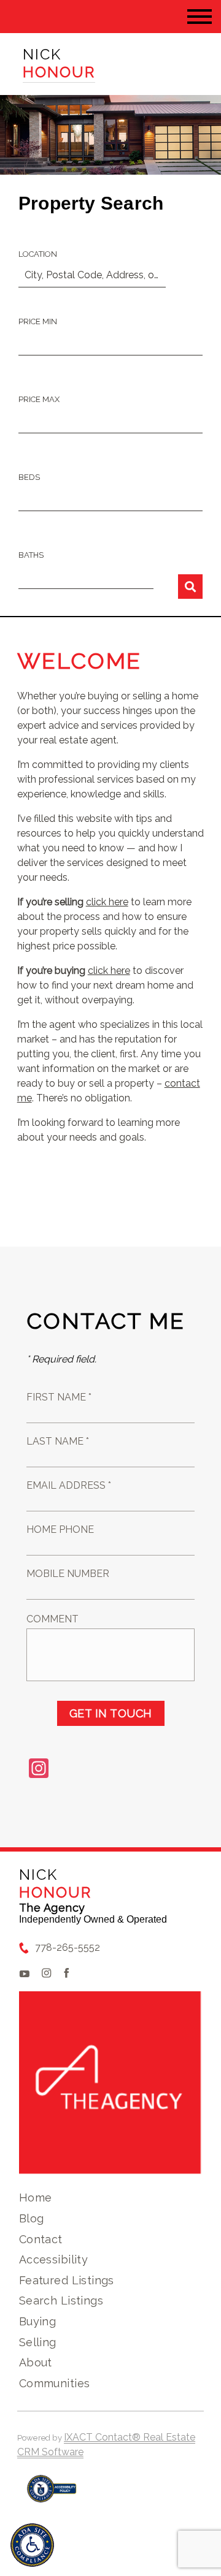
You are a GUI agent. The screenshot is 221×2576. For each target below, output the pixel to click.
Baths (31, 555)
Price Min (38, 321)
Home (36, 2198)
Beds (29, 477)
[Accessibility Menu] (32, 2545)
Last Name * (58, 1441)
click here (107, 902)
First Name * (59, 1397)
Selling (38, 2342)
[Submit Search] (190, 587)
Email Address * (69, 1485)
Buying (38, 2321)
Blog (32, 2218)
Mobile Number (68, 1574)
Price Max (39, 399)
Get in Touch (111, 1713)
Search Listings (61, 2301)
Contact (41, 2239)
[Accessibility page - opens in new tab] (52, 2495)
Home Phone (60, 1529)
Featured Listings (67, 2280)
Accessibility (53, 2259)
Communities (55, 2383)
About (36, 2362)
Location (38, 254)
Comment (52, 1619)
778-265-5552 (68, 1947)
